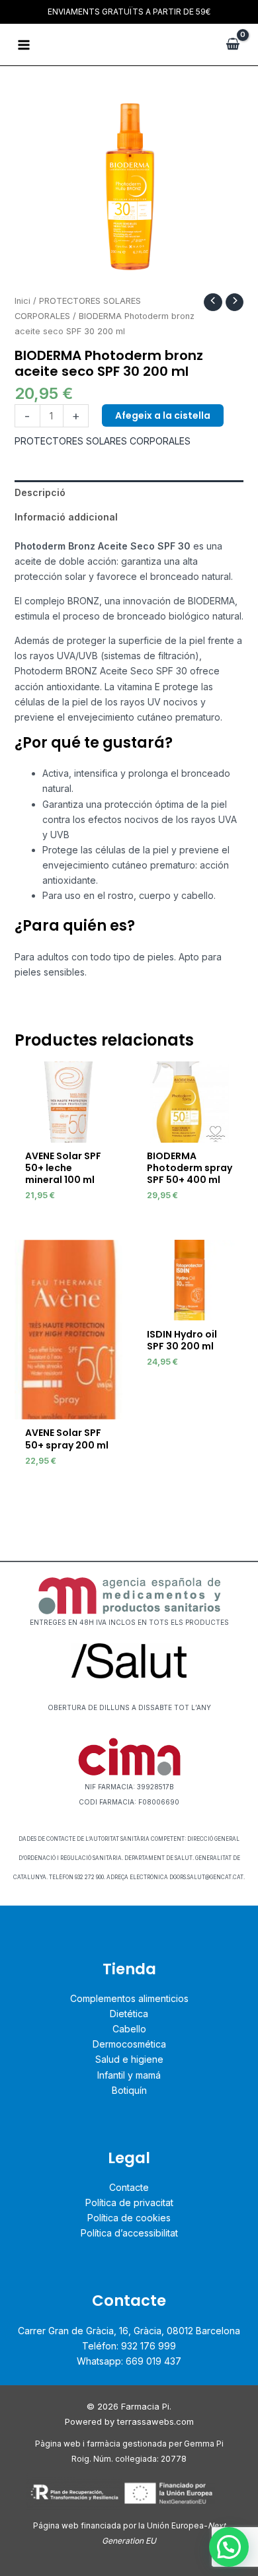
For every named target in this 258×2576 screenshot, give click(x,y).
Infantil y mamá (129, 2075)
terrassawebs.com (155, 2421)
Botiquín (129, 2090)
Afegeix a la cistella (163, 415)
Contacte (129, 2187)
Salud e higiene (129, 2059)
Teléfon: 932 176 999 (129, 2346)
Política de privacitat (129, 2202)
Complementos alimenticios (129, 1998)
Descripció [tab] (40, 492)
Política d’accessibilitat (129, 2233)
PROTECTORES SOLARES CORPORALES (103, 441)
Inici (22, 301)
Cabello (129, 2029)
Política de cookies (129, 2218)
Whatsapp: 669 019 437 (129, 2361)
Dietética (129, 2014)
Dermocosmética (129, 2044)
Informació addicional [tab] (66, 517)
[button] (229, 2547)
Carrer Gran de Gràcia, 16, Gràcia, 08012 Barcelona (129, 2331)
